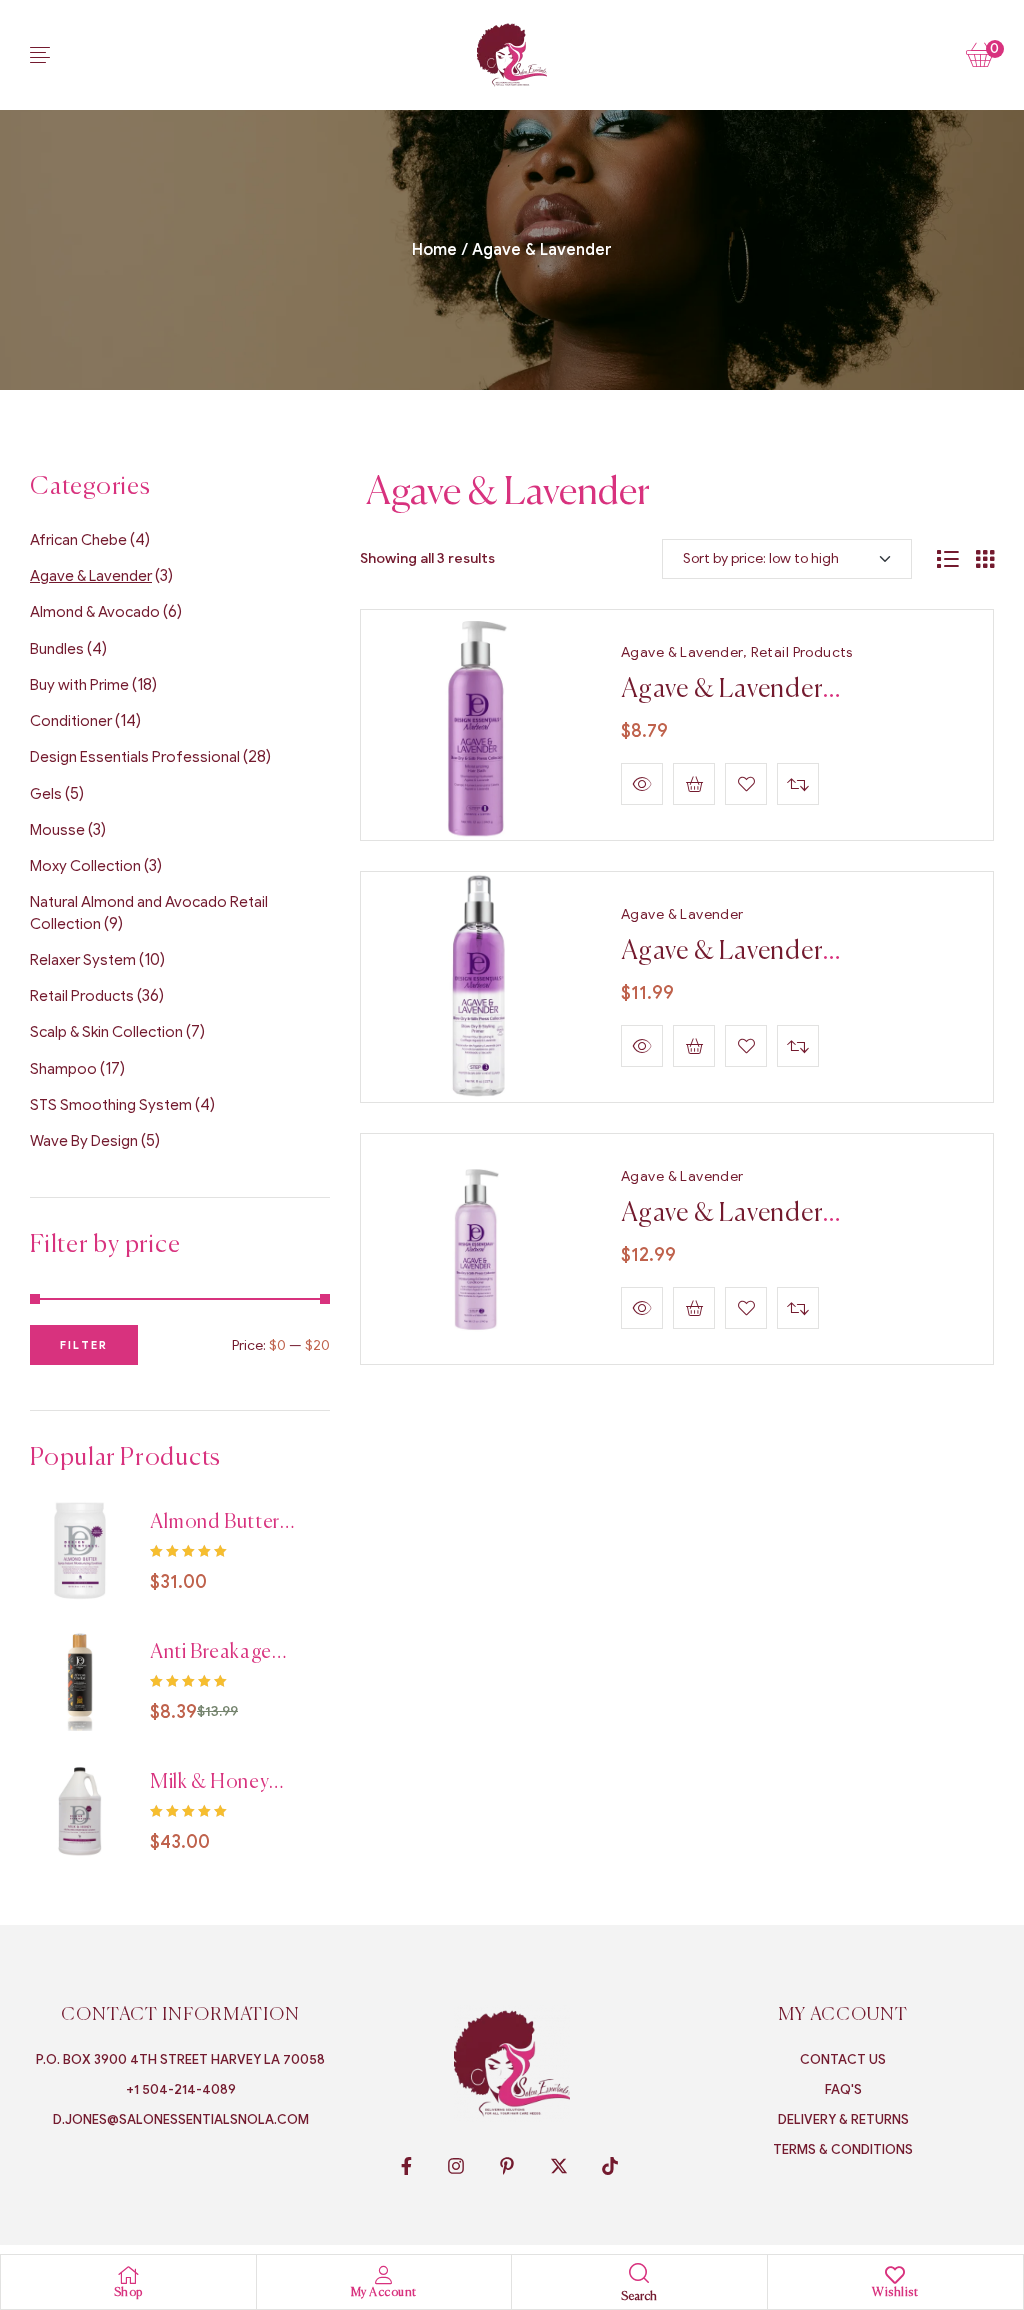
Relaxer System (83, 960)
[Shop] (128, 2275)
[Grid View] (985, 559)
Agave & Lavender (682, 652)
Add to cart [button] (694, 784)
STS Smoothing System (111, 1105)
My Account (384, 2293)
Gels (46, 794)
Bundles (57, 649)
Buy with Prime (79, 685)
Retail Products (802, 652)
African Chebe (78, 540)
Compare (798, 784)
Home (434, 250)
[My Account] (384, 2275)
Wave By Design (84, 1141)
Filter (84, 1345)
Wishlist (895, 2293)
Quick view (642, 784)
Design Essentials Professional (135, 757)
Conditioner (71, 721)
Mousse (57, 830)
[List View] (947, 559)
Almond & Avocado (95, 612)
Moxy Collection (85, 866)
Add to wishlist (746, 784)
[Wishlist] (895, 2275)
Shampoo (63, 1069)
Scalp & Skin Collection (106, 1032)
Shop (128, 2293)
